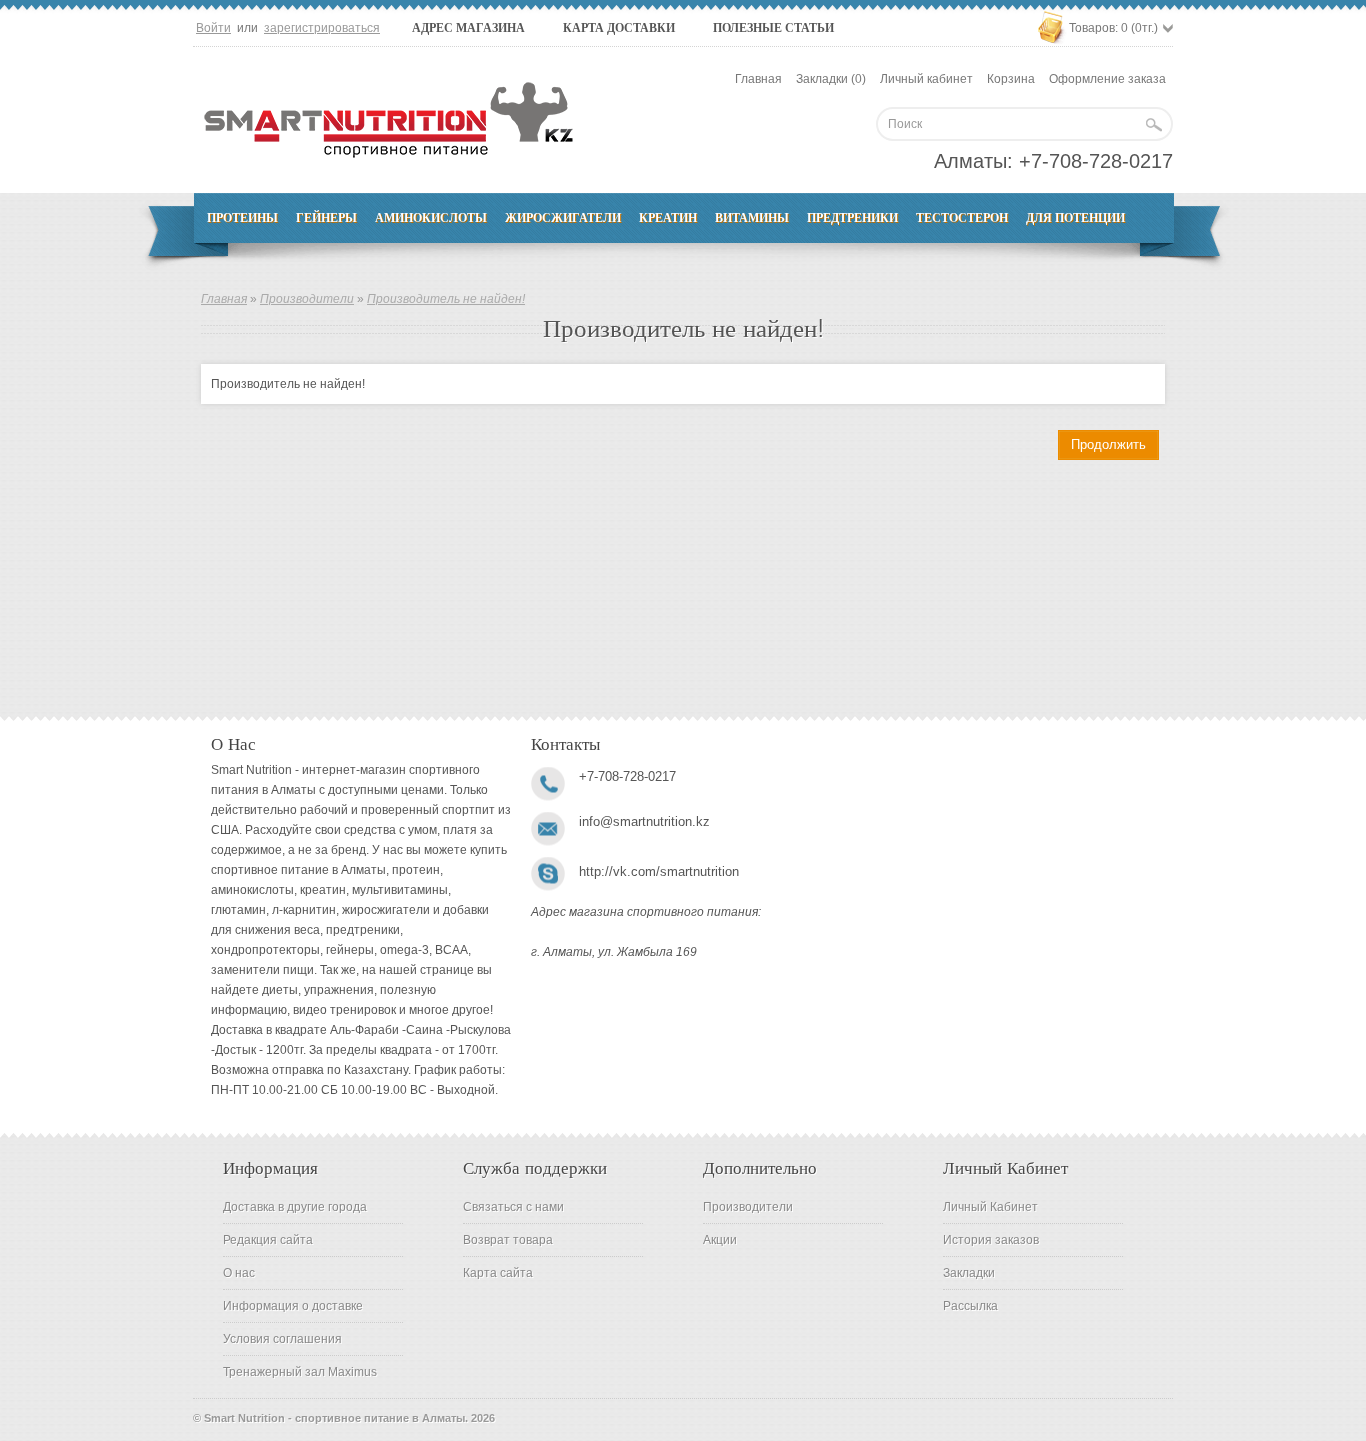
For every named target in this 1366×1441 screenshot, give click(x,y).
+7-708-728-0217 (1096, 161)
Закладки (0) (831, 79)
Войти (213, 28)
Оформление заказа (1107, 79)
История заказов (991, 1240)
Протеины (242, 218)
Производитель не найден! (446, 299)
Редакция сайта (268, 1240)
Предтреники (852, 218)
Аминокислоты (431, 218)
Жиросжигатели (563, 218)
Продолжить (1108, 444)
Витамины (752, 218)
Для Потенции (1075, 218)
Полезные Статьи (773, 28)
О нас (239, 1273)
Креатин (668, 218)
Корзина (1011, 79)
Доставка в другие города (295, 1207)
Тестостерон (962, 218)
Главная (758, 79)
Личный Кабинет (990, 1207)
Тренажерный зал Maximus (300, 1372)
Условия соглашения (282, 1339)
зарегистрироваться (322, 28)
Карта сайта (498, 1273)
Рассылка (970, 1306)
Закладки (969, 1273)
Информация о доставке (293, 1306)
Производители (307, 299)
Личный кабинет (926, 79)
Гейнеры (326, 218)
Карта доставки (619, 28)
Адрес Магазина (468, 28)
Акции (720, 1240)
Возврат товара (508, 1240)
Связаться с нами (513, 1207)
